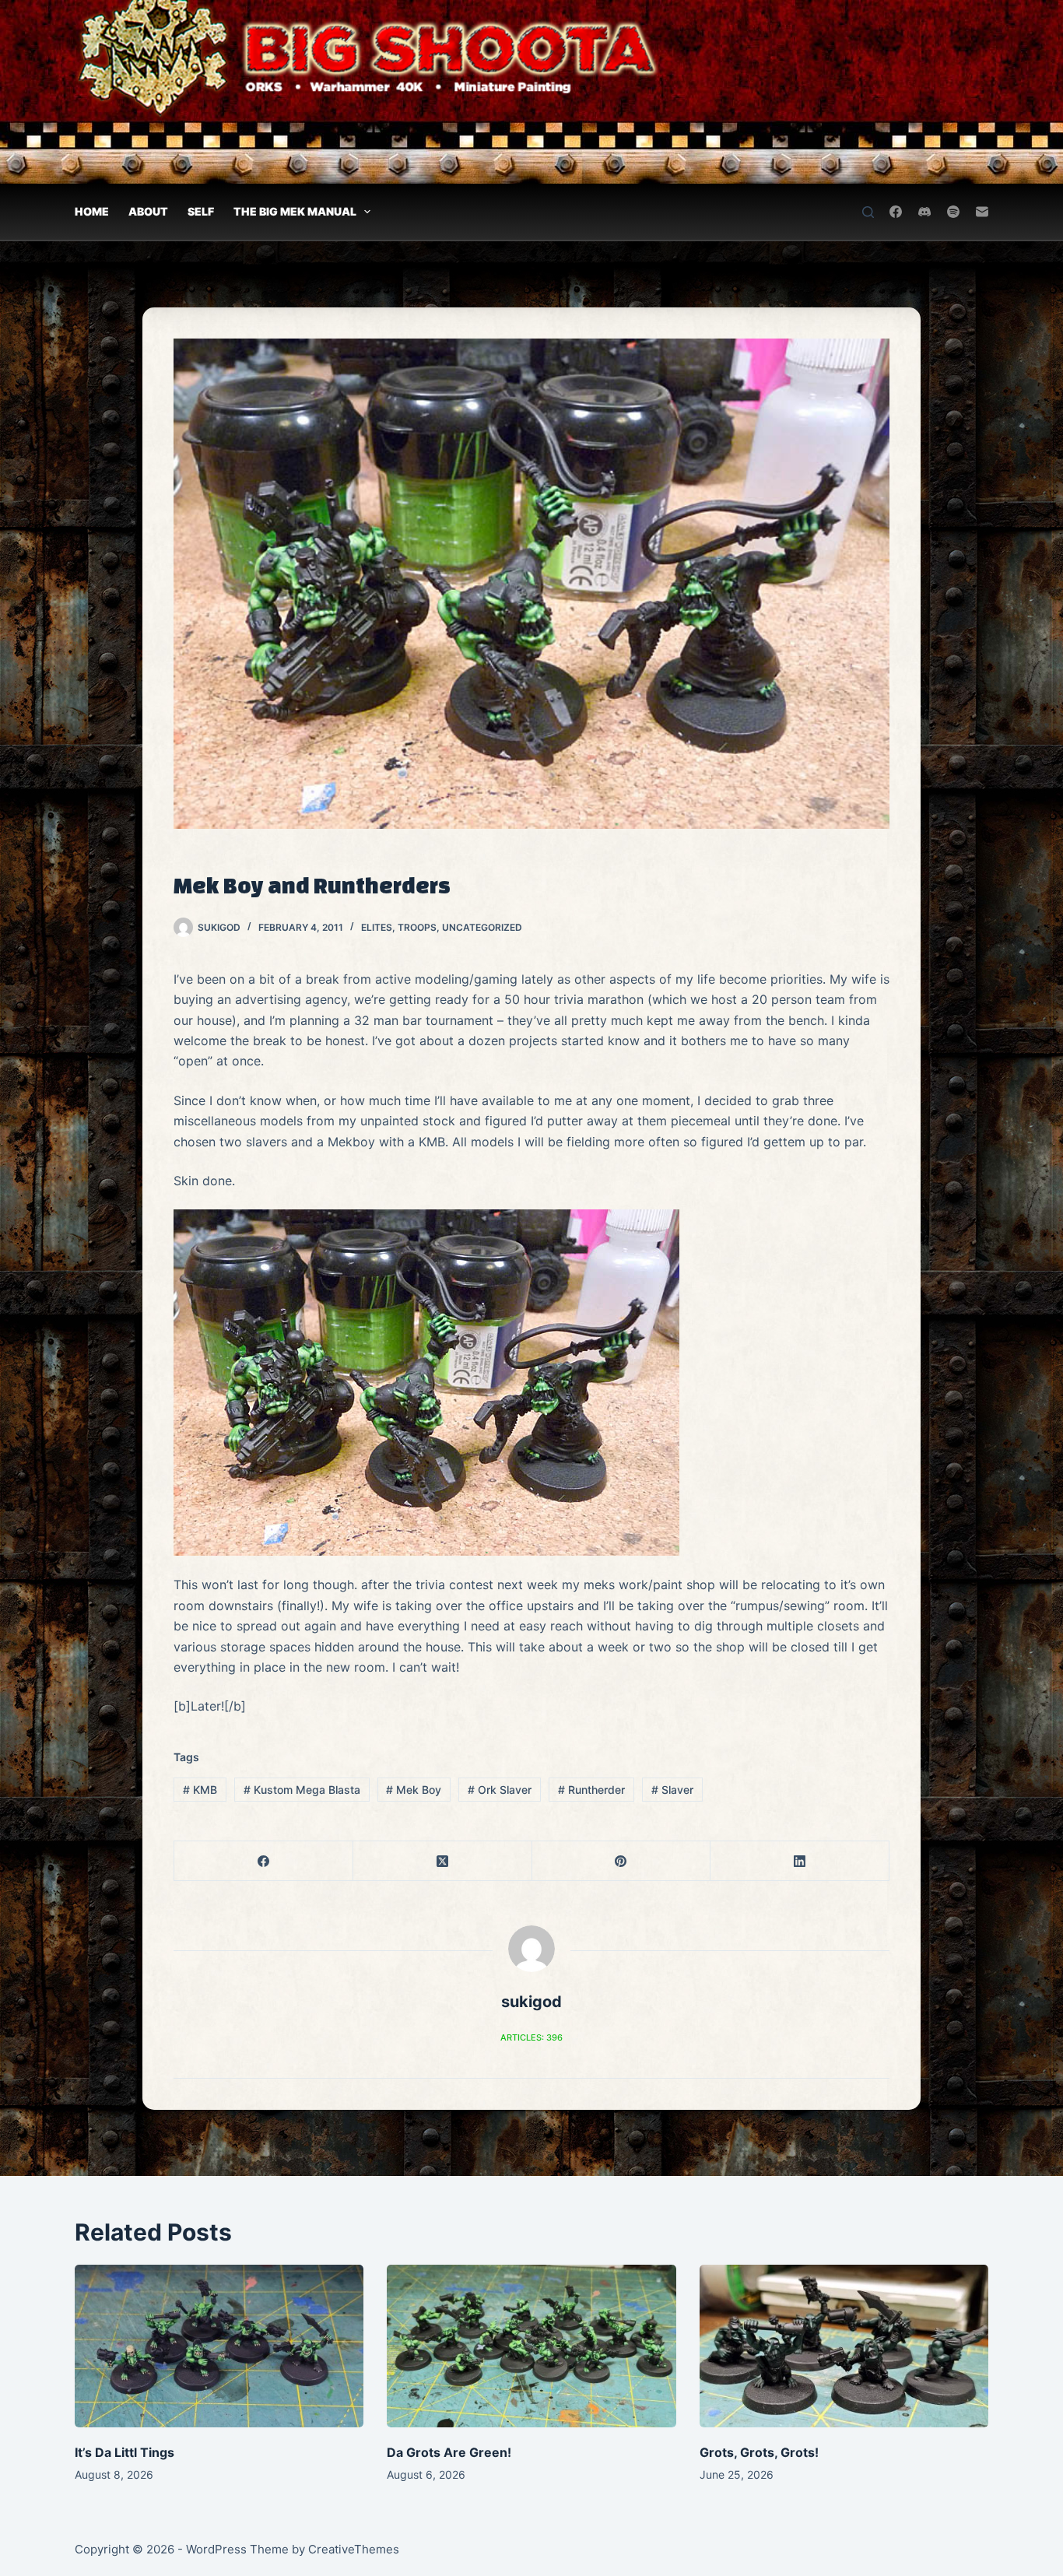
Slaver (672, 1790)
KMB (200, 1790)
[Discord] (924, 212)
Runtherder (591, 1790)
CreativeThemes (354, 2549)
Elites (377, 927)
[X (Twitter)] (443, 1861)
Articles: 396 (531, 2037)
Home (92, 211)
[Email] (982, 212)
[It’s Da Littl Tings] (219, 2346)
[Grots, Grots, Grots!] (844, 2346)
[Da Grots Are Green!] (531, 2346)
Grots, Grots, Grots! (759, 2452)
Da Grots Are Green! (449, 2452)
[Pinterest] (622, 1861)
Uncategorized (482, 927)
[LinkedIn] (800, 1861)
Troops (417, 927)
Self (201, 211)
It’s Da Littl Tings (125, 2452)
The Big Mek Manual (295, 211)
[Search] (868, 212)
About (148, 211)
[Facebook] (896, 212)
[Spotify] (953, 212)
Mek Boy (414, 1790)
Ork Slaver (500, 1790)
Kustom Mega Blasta (302, 1790)
